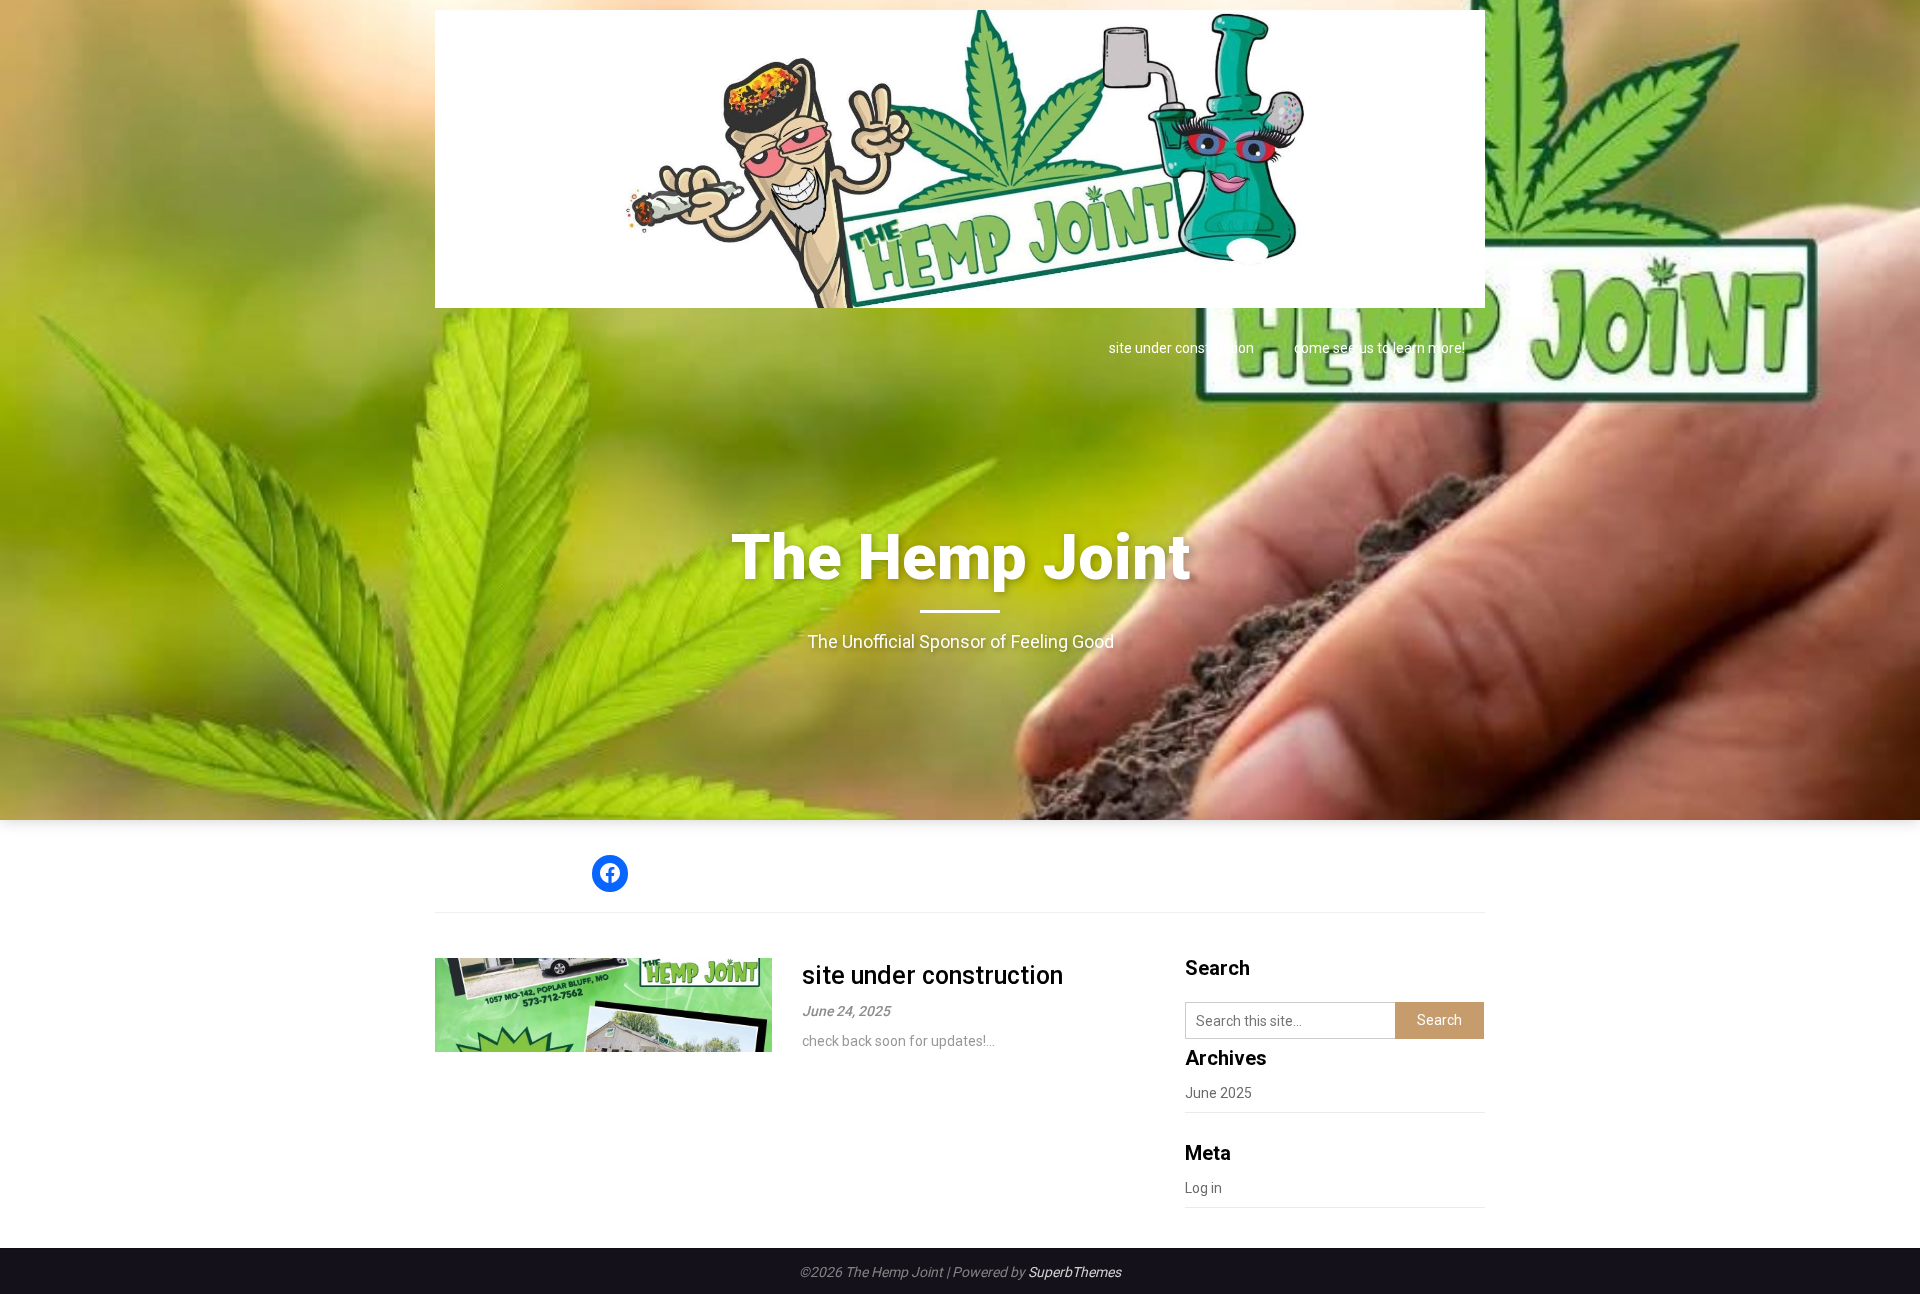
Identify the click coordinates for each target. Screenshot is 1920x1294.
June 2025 (1218, 1093)
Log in (1203, 1188)
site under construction (1181, 348)
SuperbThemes (1074, 1272)
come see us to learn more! (1379, 348)
